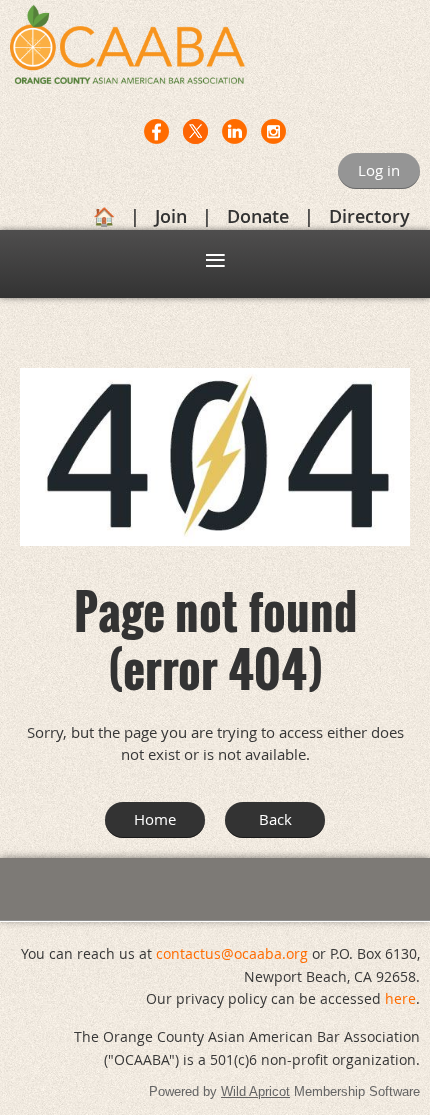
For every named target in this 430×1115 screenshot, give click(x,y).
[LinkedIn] (234, 131)
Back (275, 819)
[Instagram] (273, 131)
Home (155, 819)
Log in (379, 170)
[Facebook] (156, 131)
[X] (195, 131)
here (400, 998)
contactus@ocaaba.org (232, 953)
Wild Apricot (255, 1091)
